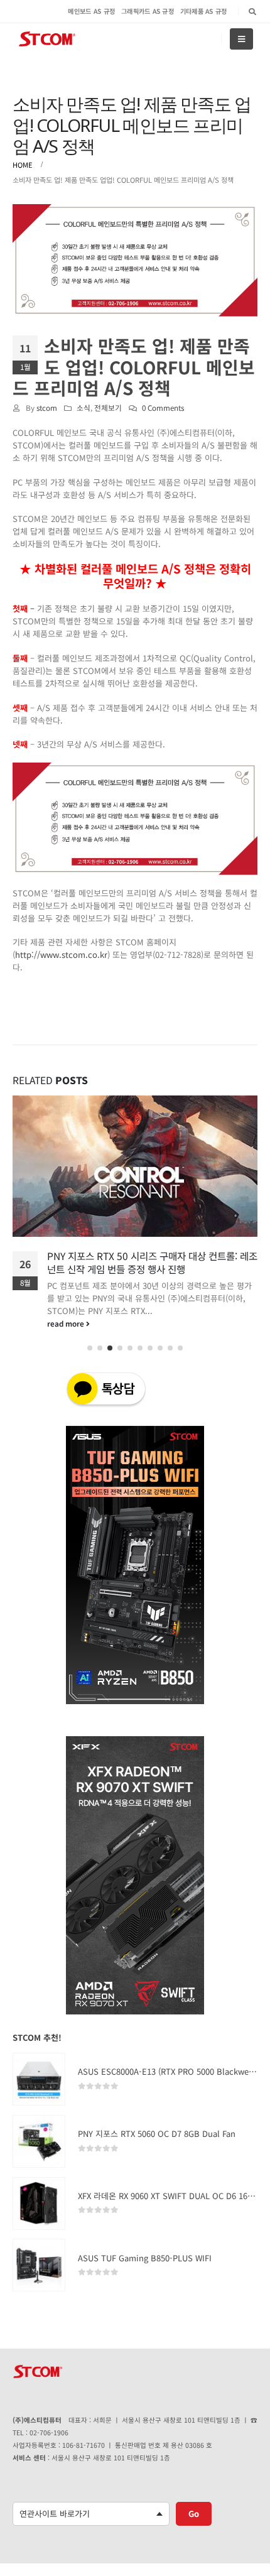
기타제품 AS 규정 (204, 11)
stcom (47, 407)
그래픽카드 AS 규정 (148, 11)
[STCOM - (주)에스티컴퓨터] (47, 39)
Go (194, 2514)
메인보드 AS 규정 (91, 11)
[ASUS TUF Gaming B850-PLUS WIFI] (39, 2265)
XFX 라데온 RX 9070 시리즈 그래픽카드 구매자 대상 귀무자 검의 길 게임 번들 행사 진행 (152, 1262)
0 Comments (163, 407)
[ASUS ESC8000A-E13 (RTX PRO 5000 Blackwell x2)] (39, 2079)
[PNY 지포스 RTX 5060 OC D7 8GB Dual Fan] (39, 2141)
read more (67, 1323)
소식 (84, 407)
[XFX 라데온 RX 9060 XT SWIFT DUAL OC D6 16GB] (39, 2204)
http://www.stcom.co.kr (61, 954)
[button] (90, 1348)
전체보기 (108, 407)
